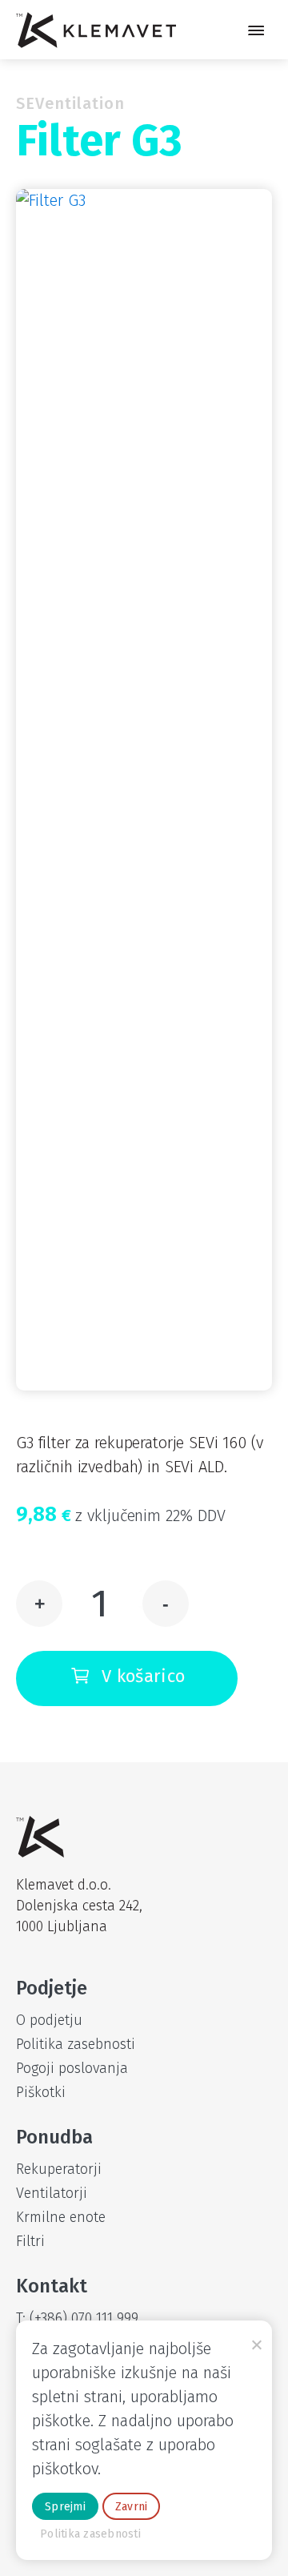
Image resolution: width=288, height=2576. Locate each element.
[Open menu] (256, 30)
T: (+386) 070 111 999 (77, 2318)
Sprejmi (65, 2507)
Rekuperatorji (59, 2169)
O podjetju (49, 2020)
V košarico (143, 1676)
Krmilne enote (61, 2217)
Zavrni (132, 2507)
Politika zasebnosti (76, 2044)
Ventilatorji (52, 2193)
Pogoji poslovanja (72, 2068)
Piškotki (41, 2092)
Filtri (30, 2241)
